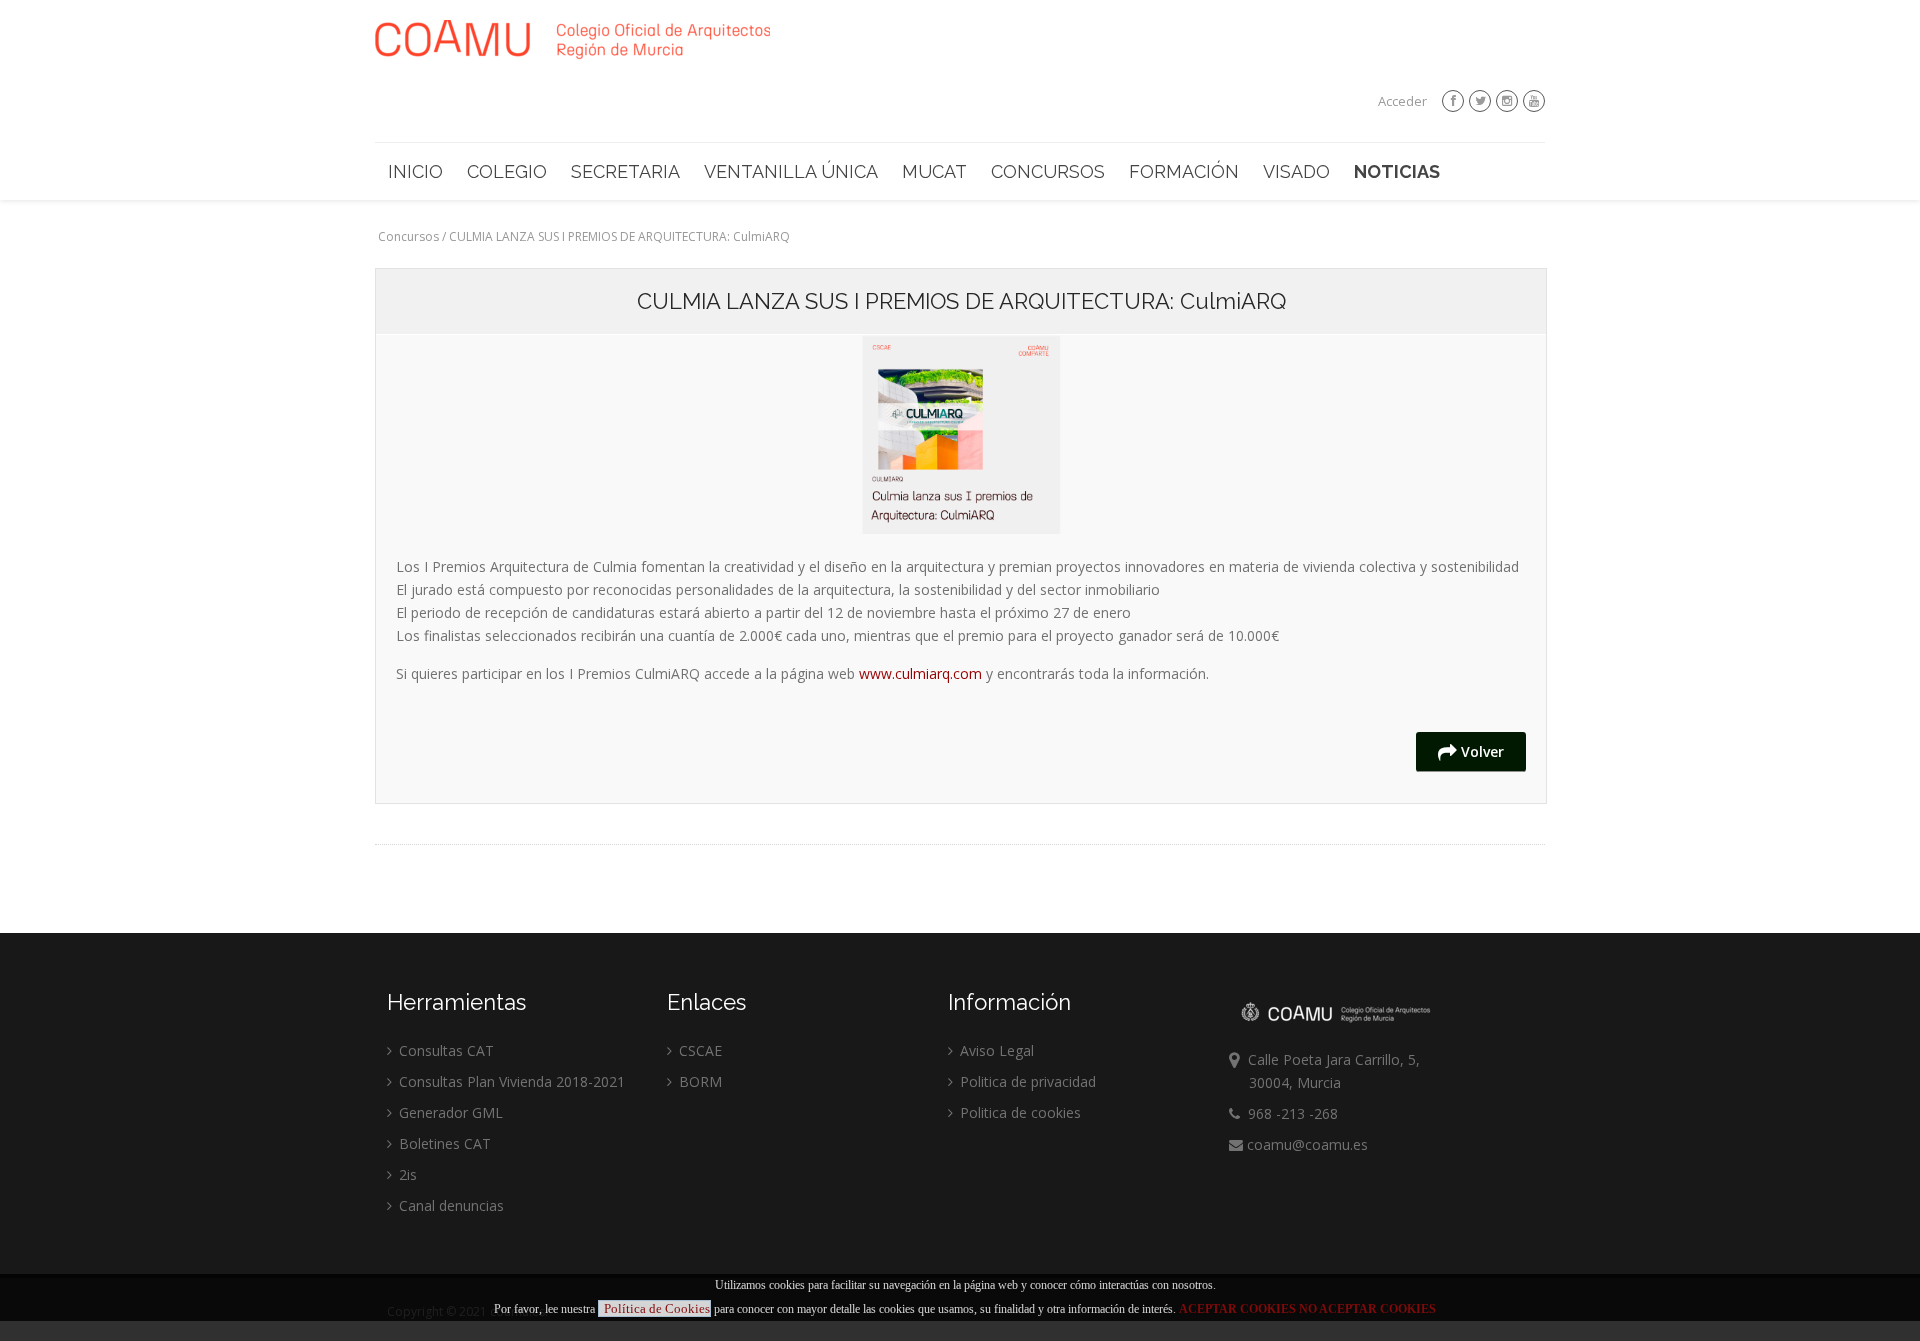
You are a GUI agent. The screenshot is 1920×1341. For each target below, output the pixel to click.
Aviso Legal (995, 1050)
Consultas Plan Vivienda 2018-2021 (510, 1081)
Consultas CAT (444, 1050)
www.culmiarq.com (920, 673)
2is (406, 1174)
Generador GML (449, 1112)
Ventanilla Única (791, 171)
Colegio (507, 171)
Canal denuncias (449, 1205)
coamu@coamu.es (1305, 1144)
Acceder (1402, 101)
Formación (1184, 171)
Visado (1296, 171)
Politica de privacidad (1026, 1081)
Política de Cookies (657, 1308)
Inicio (415, 171)
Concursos (1048, 171)
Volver (1480, 751)
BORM (698, 1081)
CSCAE (698, 1050)
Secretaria (625, 171)
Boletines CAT (443, 1143)
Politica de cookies (1018, 1112)
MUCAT (934, 171)
